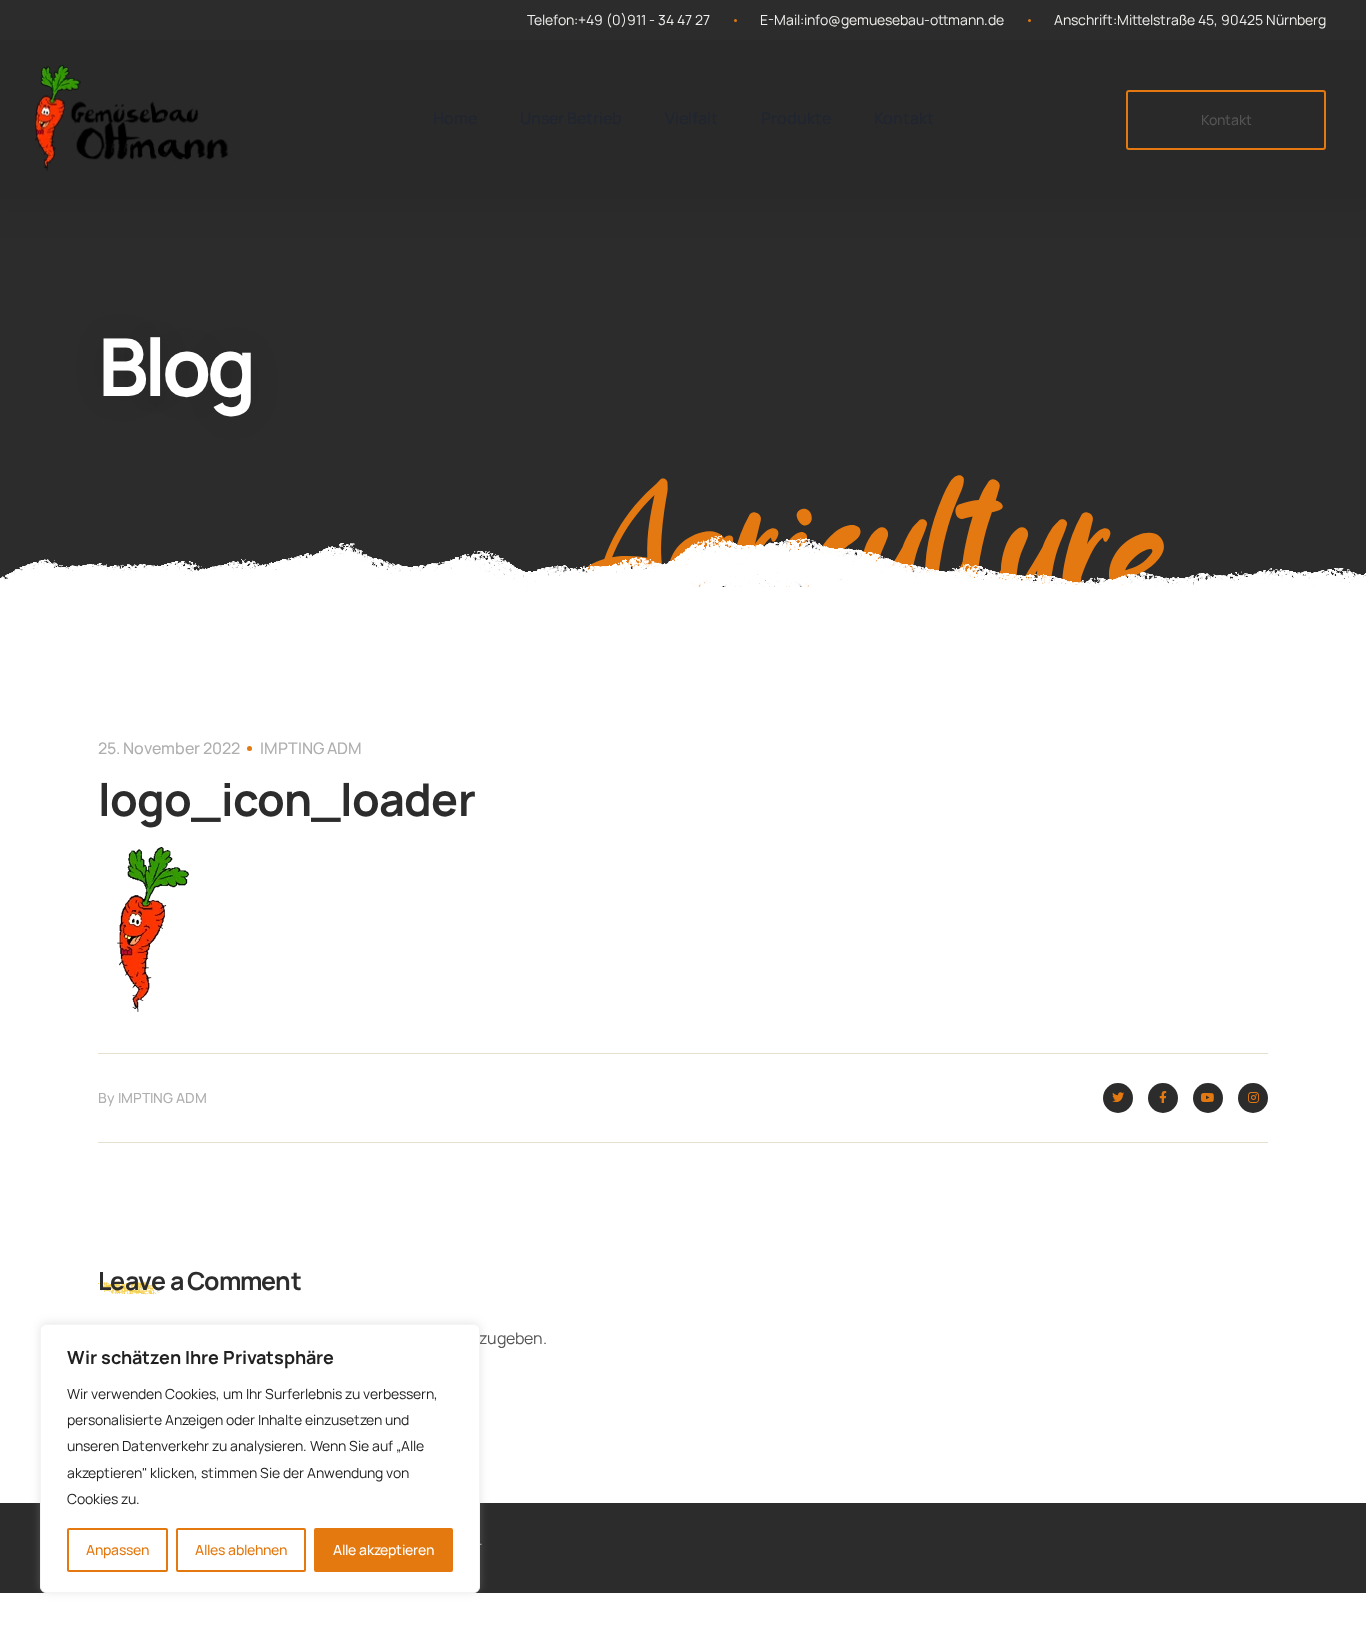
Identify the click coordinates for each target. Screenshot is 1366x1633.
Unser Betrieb (571, 118)
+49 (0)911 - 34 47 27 (644, 19)
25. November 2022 (169, 748)
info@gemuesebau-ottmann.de (904, 19)
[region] (260, 1458)
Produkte (796, 118)
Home (455, 118)
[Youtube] (1208, 1098)
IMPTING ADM (311, 748)
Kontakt (904, 118)
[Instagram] (1253, 1098)
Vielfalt (691, 118)
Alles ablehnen (241, 1549)
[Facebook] (1163, 1098)
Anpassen (117, 1549)
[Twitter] (1118, 1098)
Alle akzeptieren (383, 1549)
